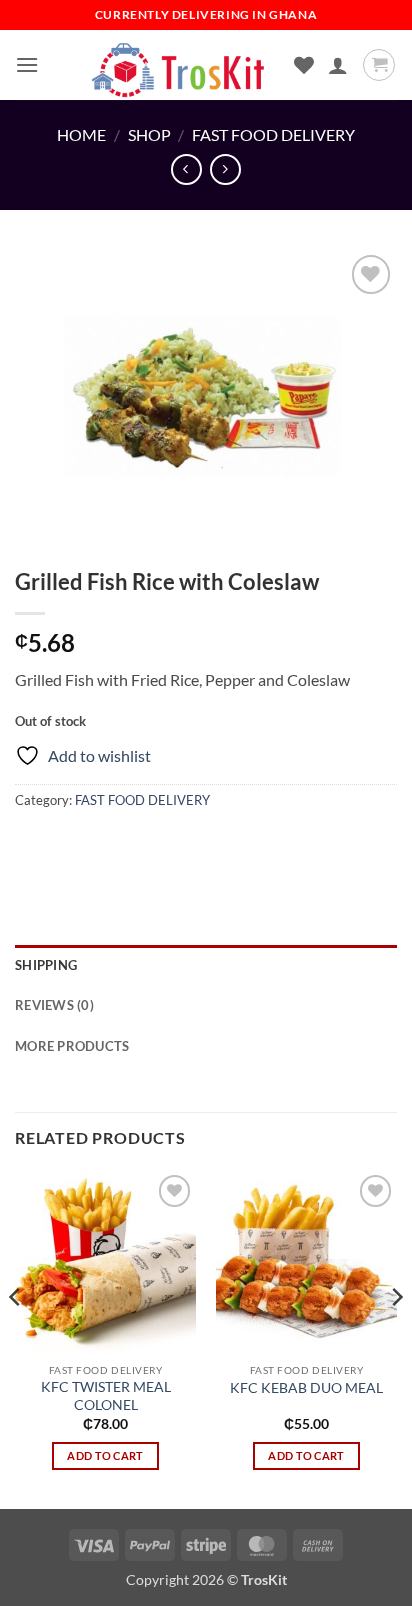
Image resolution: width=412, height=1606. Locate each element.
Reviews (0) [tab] (54, 1005)
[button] (27, 64)
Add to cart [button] (105, 1455)
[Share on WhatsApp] (33, 845)
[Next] (396, 1337)
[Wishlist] (304, 65)
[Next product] (186, 169)
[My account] (338, 65)
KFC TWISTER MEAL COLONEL (106, 1396)
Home (81, 134)
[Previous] (16, 1337)
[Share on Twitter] (105, 845)
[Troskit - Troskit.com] (179, 65)
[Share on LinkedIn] (213, 845)
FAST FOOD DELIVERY (273, 134)
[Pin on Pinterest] (177, 845)
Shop (149, 134)
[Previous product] (225, 169)
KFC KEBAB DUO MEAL (306, 1388)
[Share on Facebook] (69, 845)
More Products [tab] (72, 1046)
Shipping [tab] (46, 965)
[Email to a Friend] (141, 845)
